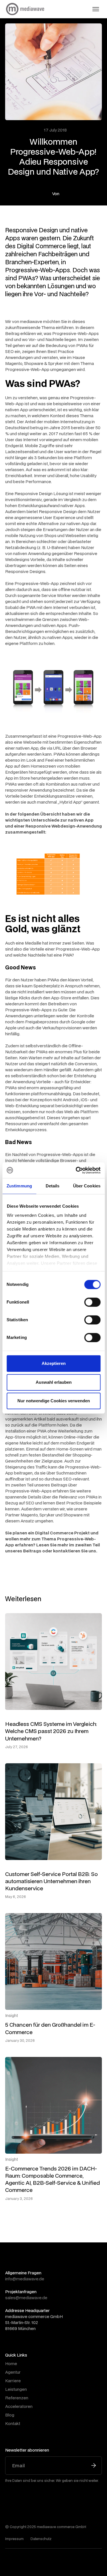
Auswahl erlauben (54, 1382)
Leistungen (16, 2389)
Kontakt (13, 2423)
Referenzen (17, 2398)
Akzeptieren (54, 1363)
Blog (10, 2415)
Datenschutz (41, 2539)
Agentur (13, 2372)
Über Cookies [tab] (87, 1186)
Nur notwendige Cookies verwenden (54, 1401)
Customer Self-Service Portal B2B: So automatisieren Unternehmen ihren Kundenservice (52, 1881)
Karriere (13, 2381)
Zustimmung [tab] (19, 1186)
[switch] (92, 1302)
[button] (96, 9)
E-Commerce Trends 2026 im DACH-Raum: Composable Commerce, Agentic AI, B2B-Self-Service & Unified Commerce (53, 2179)
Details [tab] (53, 1186)
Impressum (14, 2539)
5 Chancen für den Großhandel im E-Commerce (50, 2028)
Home (11, 2364)
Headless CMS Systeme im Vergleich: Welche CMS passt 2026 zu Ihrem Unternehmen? (51, 1731)
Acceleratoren (19, 2406)
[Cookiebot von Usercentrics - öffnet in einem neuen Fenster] (76, 1170)
